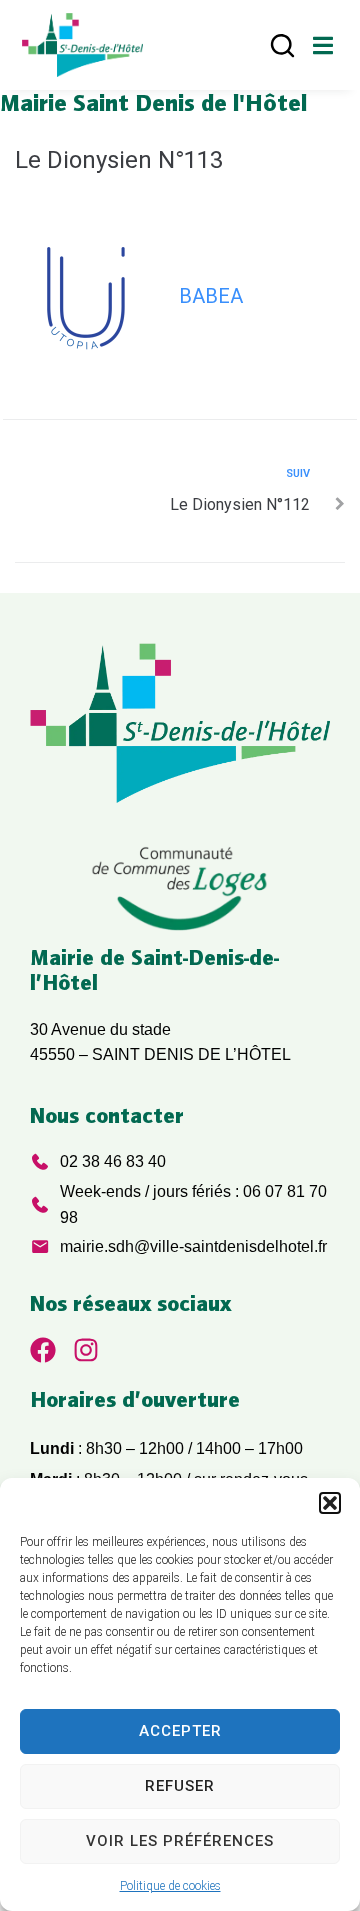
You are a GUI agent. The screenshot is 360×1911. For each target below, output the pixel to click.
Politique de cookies (170, 1886)
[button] (330, 1503)
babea (211, 296)
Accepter (180, 1731)
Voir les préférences (180, 1841)
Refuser (180, 1786)
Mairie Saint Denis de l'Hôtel (153, 102)
